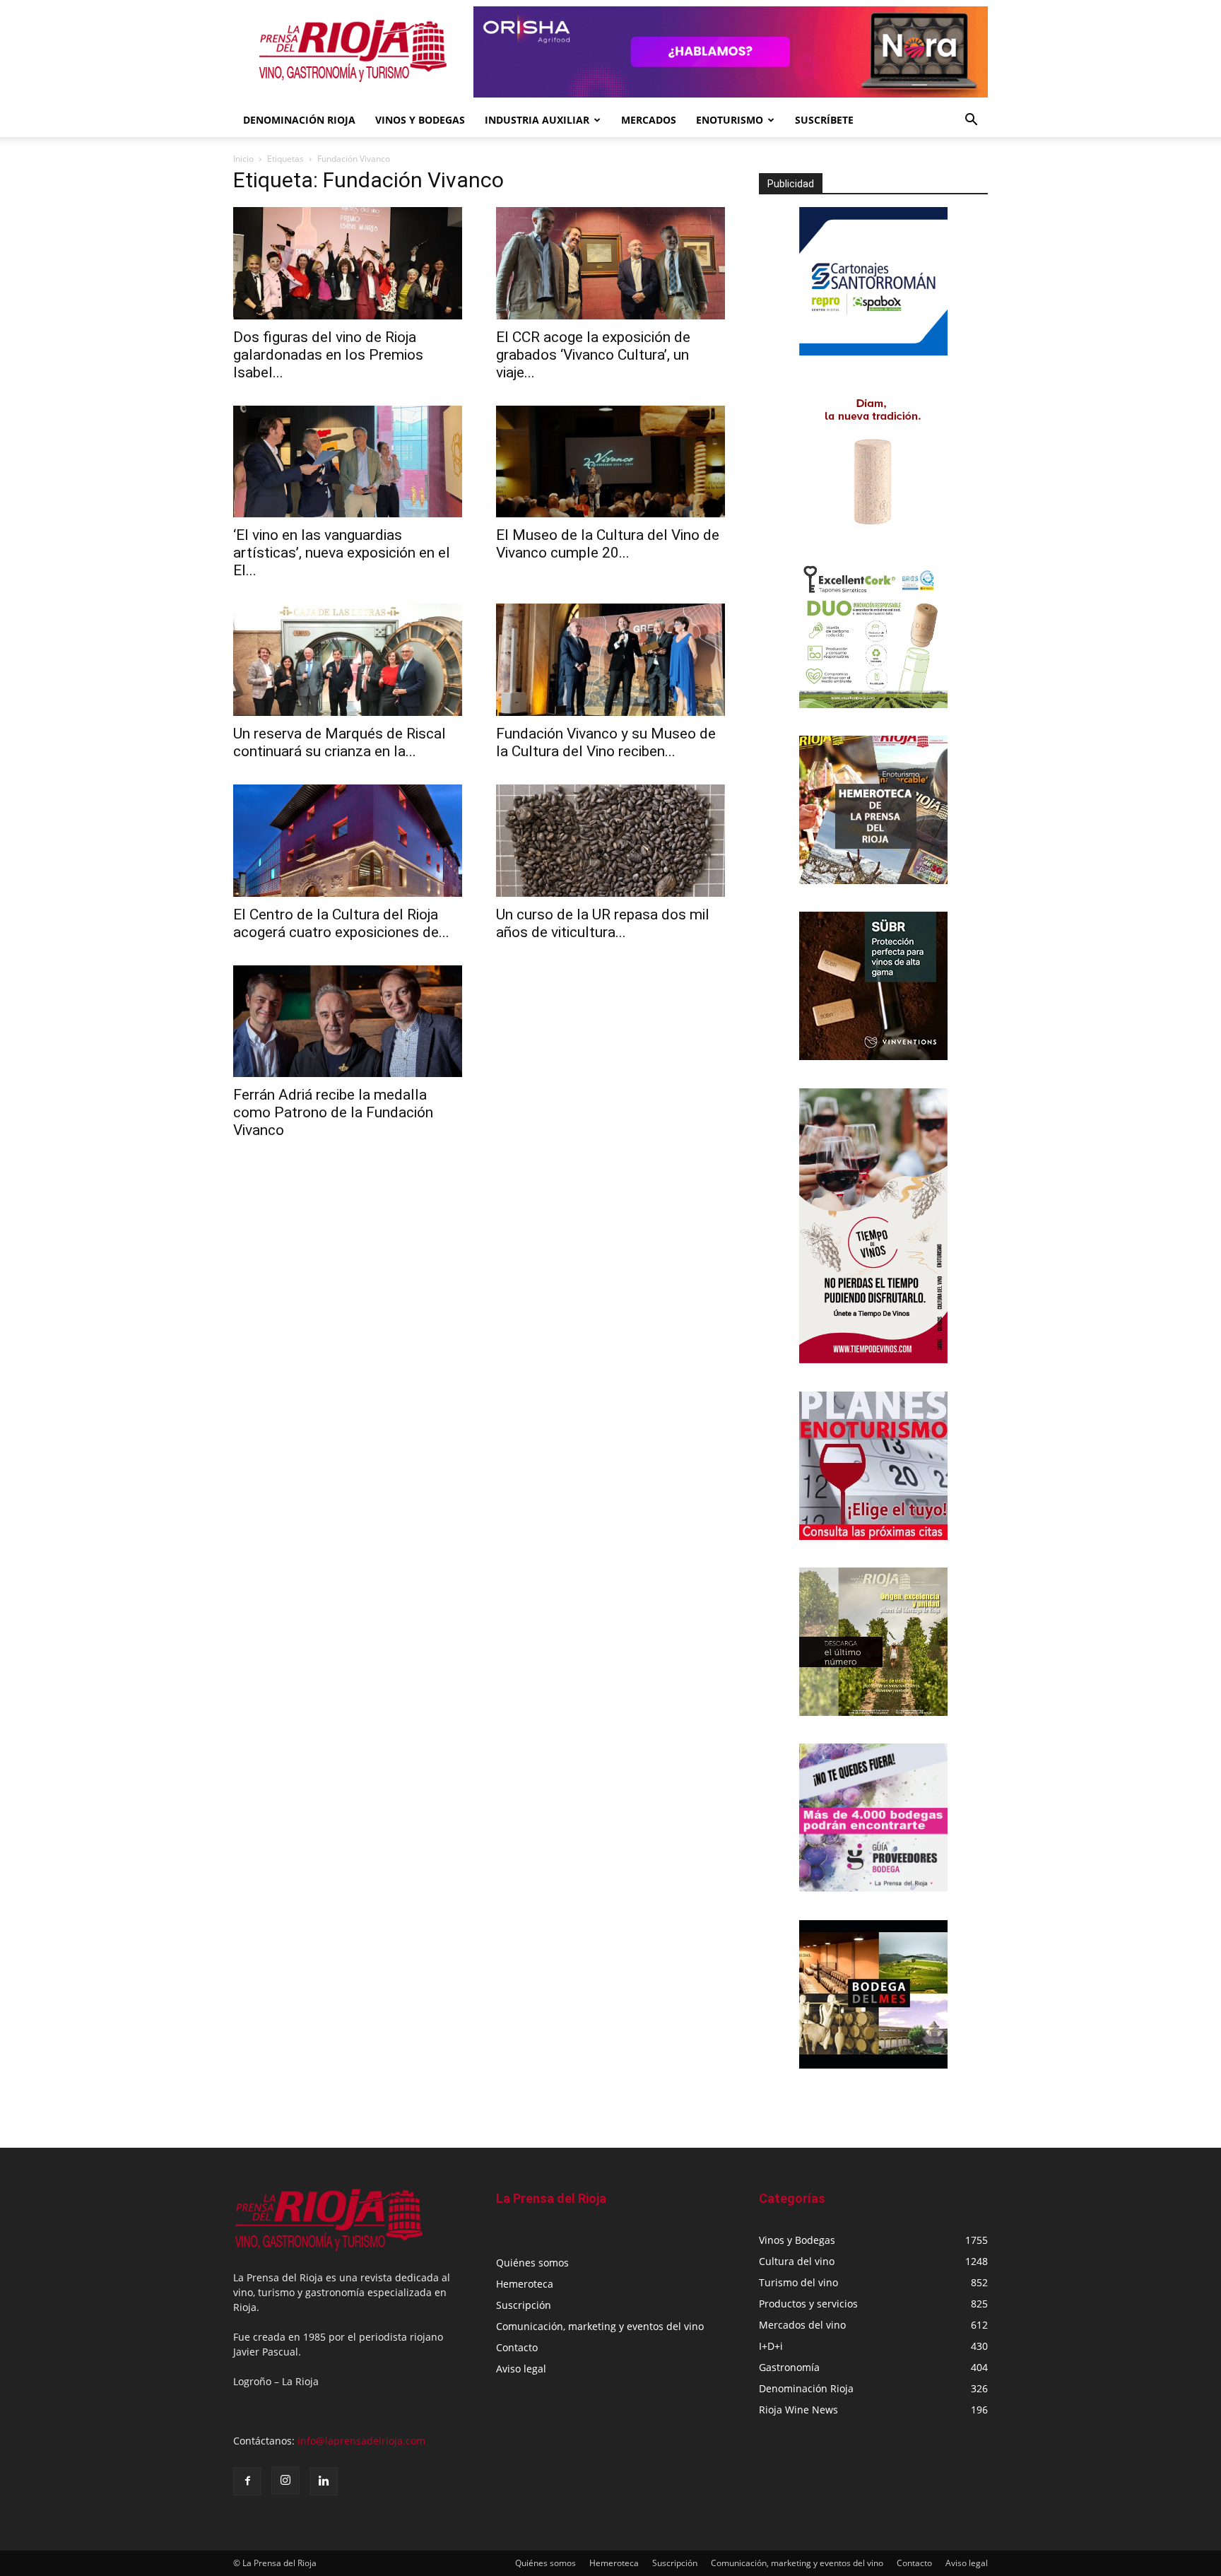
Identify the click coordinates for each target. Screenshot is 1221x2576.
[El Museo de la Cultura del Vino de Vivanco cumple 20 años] (610, 462)
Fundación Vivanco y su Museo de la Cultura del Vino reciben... (606, 742)
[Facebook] (247, 2481)
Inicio (243, 159)
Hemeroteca (525, 2284)
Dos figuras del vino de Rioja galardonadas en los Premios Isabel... (328, 355)
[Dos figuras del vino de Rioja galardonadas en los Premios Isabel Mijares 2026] (348, 263)
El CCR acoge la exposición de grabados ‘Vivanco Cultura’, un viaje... (593, 355)
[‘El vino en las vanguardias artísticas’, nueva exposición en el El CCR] (348, 462)
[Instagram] (285, 2481)
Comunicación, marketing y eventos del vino (600, 2326)
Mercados (649, 120)
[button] (971, 121)
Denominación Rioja (299, 120)
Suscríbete (824, 120)
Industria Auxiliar (537, 120)
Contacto (517, 2347)
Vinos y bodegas (420, 120)
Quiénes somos (532, 2263)
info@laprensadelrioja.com (361, 2441)
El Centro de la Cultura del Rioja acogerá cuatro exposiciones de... (341, 923)
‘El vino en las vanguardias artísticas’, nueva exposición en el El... (342, 553)
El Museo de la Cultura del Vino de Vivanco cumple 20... (608, 544)
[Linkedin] (324, 2481)
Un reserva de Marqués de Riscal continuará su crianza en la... (340, 742)
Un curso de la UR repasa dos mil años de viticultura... (603, 923)
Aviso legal (521, 2369)
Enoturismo (730, 120)
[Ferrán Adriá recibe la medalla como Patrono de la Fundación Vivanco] (348, 1022)
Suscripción (524, 2305)
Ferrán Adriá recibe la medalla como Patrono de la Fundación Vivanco (333, 1112)
